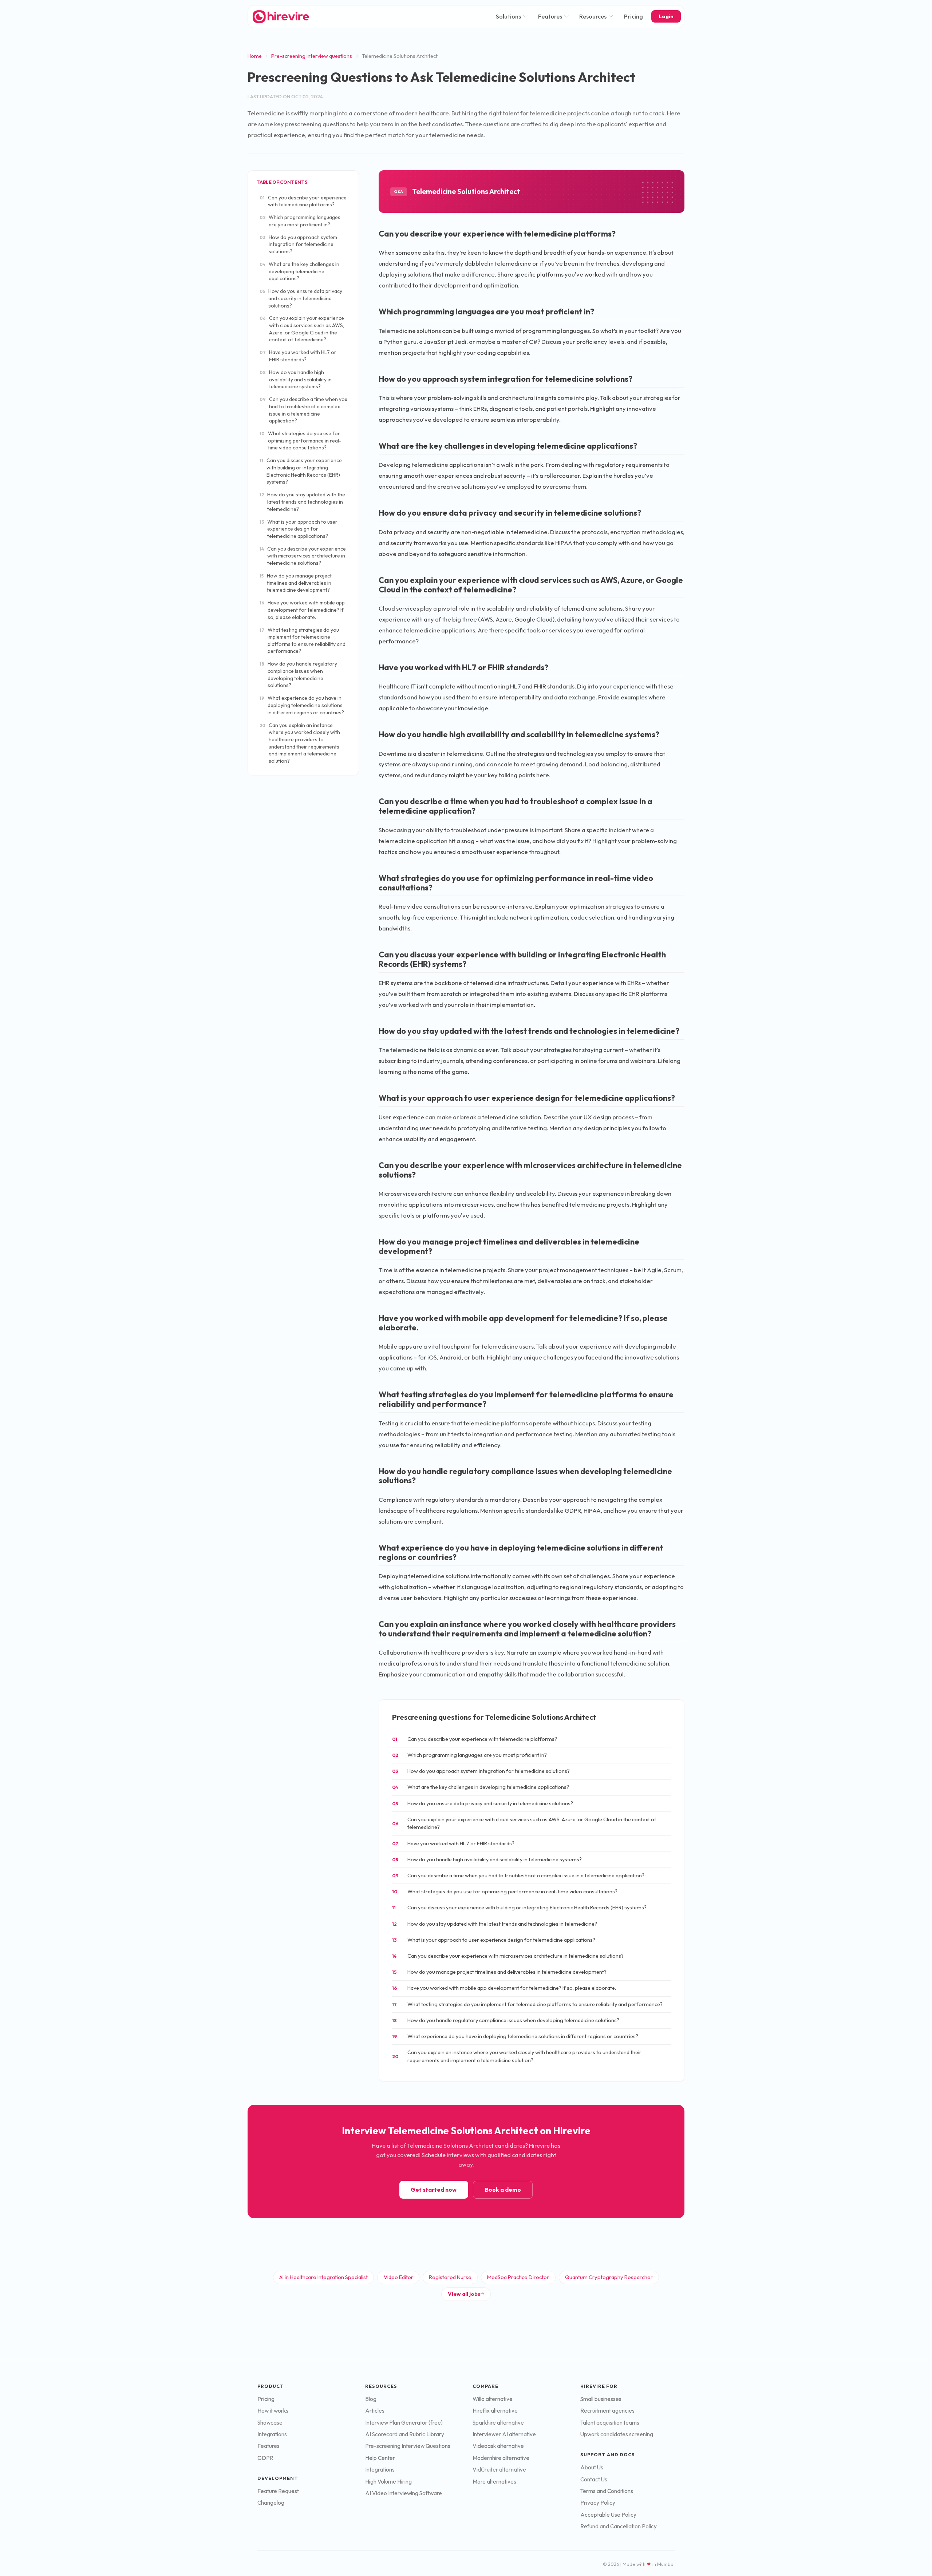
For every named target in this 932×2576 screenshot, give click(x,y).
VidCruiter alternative (499, 2470)
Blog (371, 2399)
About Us (592, 2467)
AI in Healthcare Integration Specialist (323, 2277)
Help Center (380, 2458)
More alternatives (494, 2482)
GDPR (265, 2458)
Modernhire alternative (501, 2458)
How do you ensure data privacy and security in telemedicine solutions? (301, 298)
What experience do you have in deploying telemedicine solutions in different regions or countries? (302, 705)
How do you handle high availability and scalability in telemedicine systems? (296, 379)
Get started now (434, 2190)
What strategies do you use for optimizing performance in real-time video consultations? (301, 440)
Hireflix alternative (495, 2411)
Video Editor (398, 2277)
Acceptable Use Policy (608, 2515)
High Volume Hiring (388, 2482)
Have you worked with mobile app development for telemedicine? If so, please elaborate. (302, 610)
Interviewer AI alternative (504, 2434)
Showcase (270, 2423)
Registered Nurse (450, 2277)
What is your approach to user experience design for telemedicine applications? (299, 529)
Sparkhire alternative (498, 2423)
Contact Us (594, 2479)
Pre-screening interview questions (312, 56)
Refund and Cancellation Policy (619, 2526)
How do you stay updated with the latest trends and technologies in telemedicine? (302, 502)
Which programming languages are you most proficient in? (300, 221)
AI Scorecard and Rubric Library (405, 2434)
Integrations (272, 2434)
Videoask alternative (498, 2446)
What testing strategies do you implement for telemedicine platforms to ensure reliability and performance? (303, 641)
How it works (273, 2411)
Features (550, 16)
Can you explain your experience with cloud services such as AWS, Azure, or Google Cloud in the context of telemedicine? (302, 329)
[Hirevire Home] (280, 17)
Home (255, 56)
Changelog (271, 2503)
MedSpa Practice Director (518, 2277)
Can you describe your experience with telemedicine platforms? (303, 201)
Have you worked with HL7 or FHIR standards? (298, 356)
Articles (375, 2411)
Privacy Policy (598, 2503)
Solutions (508, 16)
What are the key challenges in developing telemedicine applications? (299, 271)
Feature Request (278, 2491)
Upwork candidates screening (617, 2434)
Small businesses (601, 2399)
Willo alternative (493, 2399)
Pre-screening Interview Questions (408, 2446)
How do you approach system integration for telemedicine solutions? (298, 244)
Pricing (633, 16)
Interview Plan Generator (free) (404, 2423)
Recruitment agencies (607, 2411)
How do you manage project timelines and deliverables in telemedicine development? (296, 583)
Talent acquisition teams (610, 2423)
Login (666, 16)
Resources (593, 16)
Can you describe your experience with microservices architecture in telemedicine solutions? (303, 556)
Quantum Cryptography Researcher (609, 2277)
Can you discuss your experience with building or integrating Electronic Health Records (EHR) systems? (301, 471)
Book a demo (503, 2190)
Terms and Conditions (607, 2491)
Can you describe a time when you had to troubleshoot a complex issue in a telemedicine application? (303, 410)
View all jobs (464, 2294)
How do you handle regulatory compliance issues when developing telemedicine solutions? (298, 674)
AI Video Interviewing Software (404, 2493)
